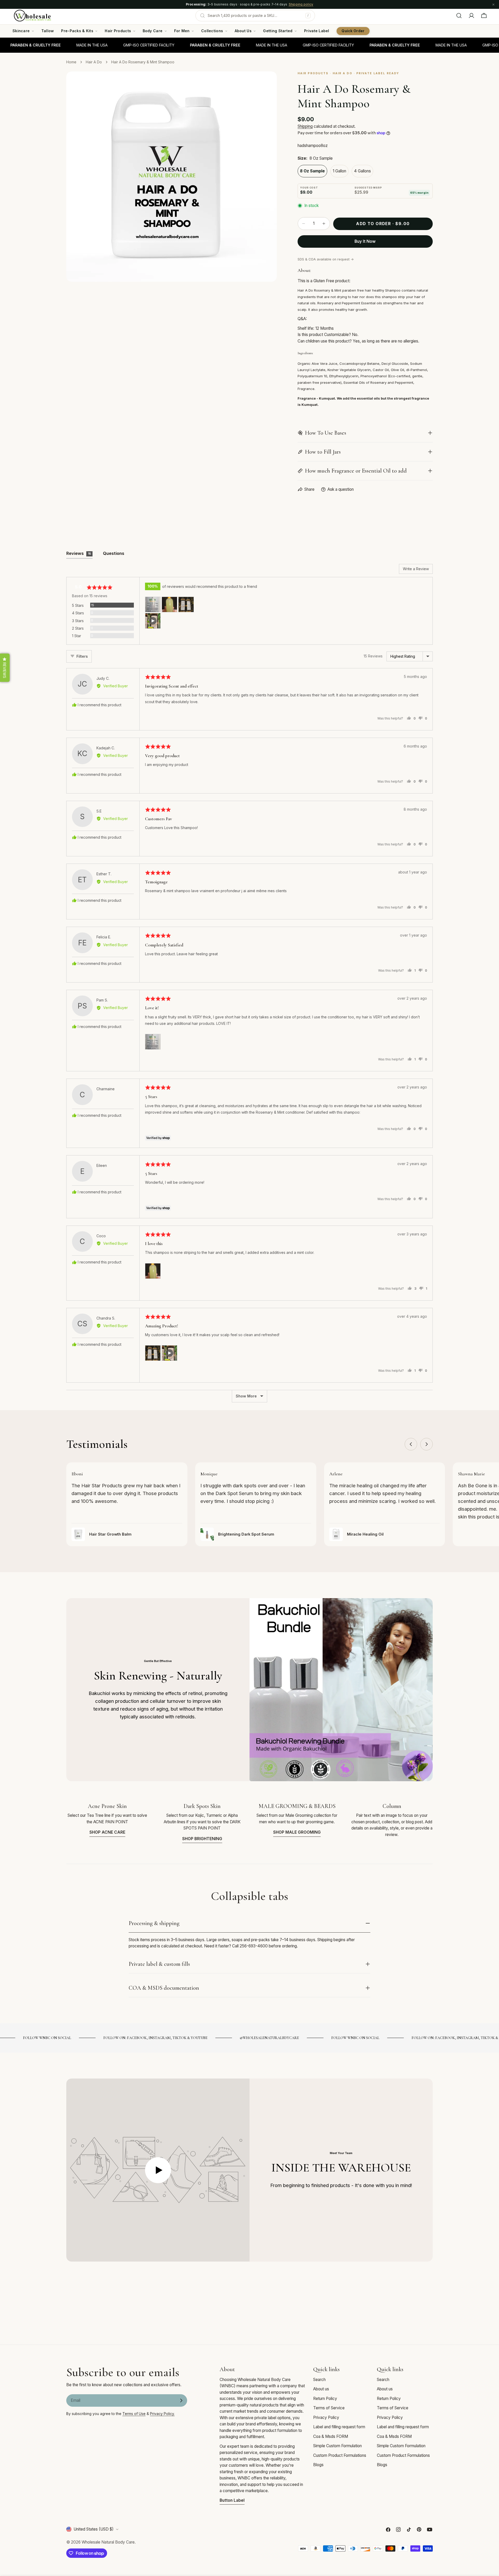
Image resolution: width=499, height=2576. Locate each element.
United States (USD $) (94, 2529)
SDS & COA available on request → (326, 259)
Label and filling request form (339, 2427)
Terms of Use (134, 2414)
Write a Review (416, 569)
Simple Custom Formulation (337, 2446)
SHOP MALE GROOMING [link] (297, 1832)
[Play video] (158, 2170)
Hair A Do (94, 62)
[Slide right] (426, 1444)
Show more (246, 1396)
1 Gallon (339, 171)
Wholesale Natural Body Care (108, 2542)
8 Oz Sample (312, 171)
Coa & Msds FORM (331, 2436)
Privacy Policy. (162, 2414)
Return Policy (325, 2399)
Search (319, 2380)
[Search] (459, 16)
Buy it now (365, 241)
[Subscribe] (181, 2400)
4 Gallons (362, 171)
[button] (153, 604)
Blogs (318, 2465)
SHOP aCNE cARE (107, 1832)
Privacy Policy (326, 2417)
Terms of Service (329, 2408)
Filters (82, 656)
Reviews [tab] (79, 553)
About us (321, 2389)
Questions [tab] (114, 553)
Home (71, 62)
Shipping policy (301, 4)
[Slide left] (411, 1444)
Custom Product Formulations (340, 2455)
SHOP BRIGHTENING (202, 1839)
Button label (232, 2500)
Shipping (305, 126)
